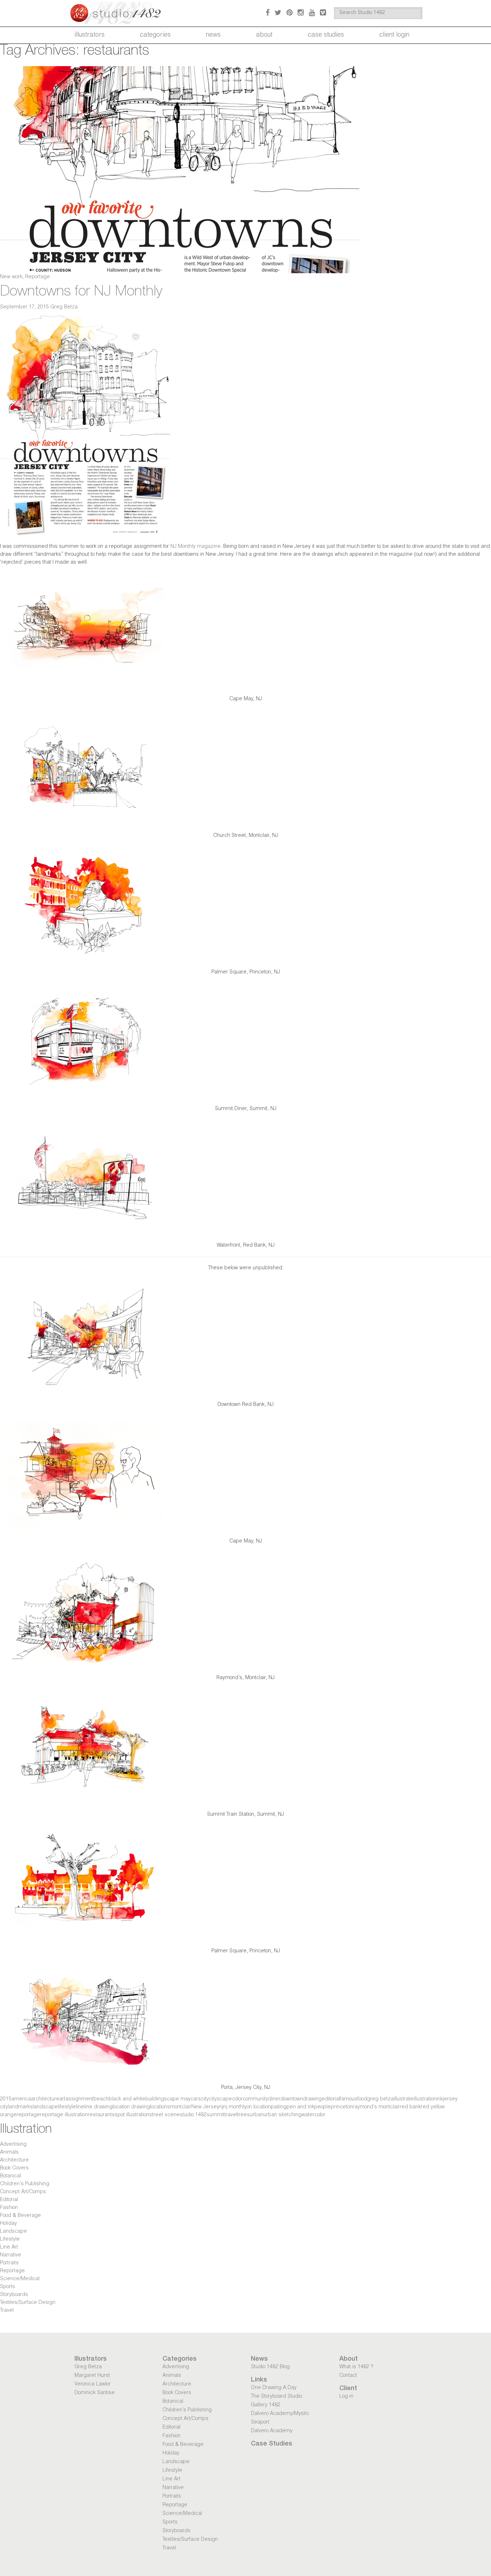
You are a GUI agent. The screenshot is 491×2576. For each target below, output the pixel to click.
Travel (7, 2311)
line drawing (98, 2107)
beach (101, 2099)
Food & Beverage (20, 2216)
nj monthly (235, 2107)
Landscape (13, 2232)
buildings (156, 2099)
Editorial (9, 2200)
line (80, 2107)
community (255, 2099)
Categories (155, 35)
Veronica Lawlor (93, 2384)
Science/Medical (20, 2279)
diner (274, 2099)
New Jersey (205, 2107)
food (362, 2099)
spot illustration (132, 2115)
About (264, 35)
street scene (164, 2115)
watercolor (313, 2115)
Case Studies (326, 35)
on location (259, 2107)
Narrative (11, 2255)
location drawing (131, 2107)
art (62, 2099)
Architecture (14, 2160)
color (237, 2099)
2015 (6, 2099)
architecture (45, 2099)
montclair (181, 2107)
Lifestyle (10, 2240)
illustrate (403, 2099)
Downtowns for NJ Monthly (81, 292)
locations (160, 2107)
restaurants (101, 2115)
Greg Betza (64, 307)
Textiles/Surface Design (28, 2303)
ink (440, 2099)
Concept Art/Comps (23, 2192)
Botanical (10, 2176)
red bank (410, 2107)
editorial (331, 2099)
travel (231, 2115)
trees (244, 2115)
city (205, 2099)
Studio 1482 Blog (270, 2367)
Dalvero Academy (272, 2431)
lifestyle (67, 2107)
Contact (348, 2376)
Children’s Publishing (25, 2184)
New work (11, 277)
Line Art (9, 2247)
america (21, 2099)
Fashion (9, 2208)
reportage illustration (64, 2115)
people (322, 2107)
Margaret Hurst (92, 2376)
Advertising (13, 2145)
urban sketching (283, 2115)
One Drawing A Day (274, 2388)
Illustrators (90, 35)
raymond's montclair (376, 2107)
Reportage (38, 277)
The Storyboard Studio (276, 2397)
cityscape (220, 2099)
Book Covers (14, 2168)
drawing (312, 2099)
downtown (292, 2099)
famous (349, 2099)
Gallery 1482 (266, 2405)
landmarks (20, 2107)
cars (196, 2099)
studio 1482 (193, 2115)
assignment (79, 2099)
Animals (9, 2153)
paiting (279, 2107)
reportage (28, 2115)
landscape (45, 2107)
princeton (342, 2107)
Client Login (394, 35)
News (213, 35)
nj (221, 2107)
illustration (425, 2099)
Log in (346, 2397)
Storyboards (14, 2295)
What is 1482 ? (356, 2367)
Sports (8, 2287)
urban (257, 2115)
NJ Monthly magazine (196, 547)
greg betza (380, 2099)
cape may (179, 2099)
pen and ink (300, 2107)
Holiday (8, 2224)
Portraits (9, 2263)
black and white (127, 2099)
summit (215, 2115)
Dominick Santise (95, 2393)
